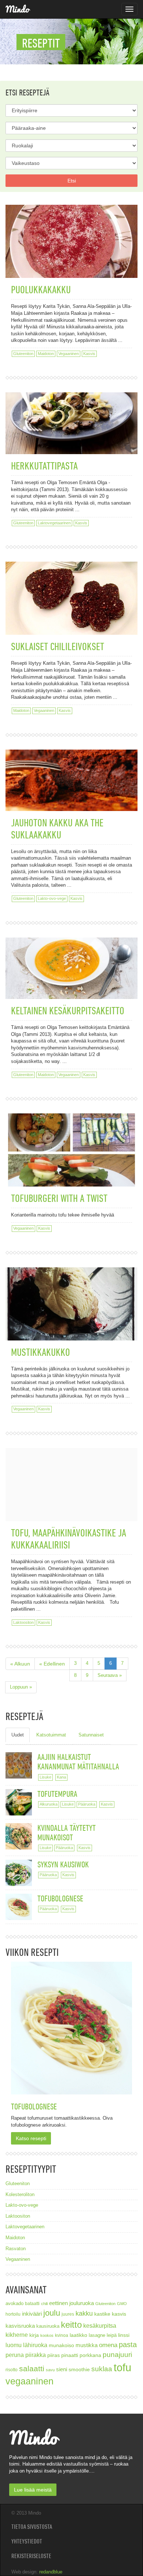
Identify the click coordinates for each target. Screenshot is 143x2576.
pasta (128, 2345)
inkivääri (32, 2314)
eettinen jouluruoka (71, 2303)
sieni (62, 2369)
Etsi (72, 181)
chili (44, 2304)
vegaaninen (30, 2381)
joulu (52, 2313)
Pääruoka (87, 1804)
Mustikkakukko (41, 1352)
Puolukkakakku (41, 289)
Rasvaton (16, 2249)
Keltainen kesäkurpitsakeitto (68, 1010)
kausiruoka (48, 2326)
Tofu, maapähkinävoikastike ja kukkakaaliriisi (69, 1539)
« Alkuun (20, 1664)
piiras (54, 2355)
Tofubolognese (60, 1898)
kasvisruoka (20, 2326)
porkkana (90, 2355)
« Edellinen (52, 1664)
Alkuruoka (49, 1804)
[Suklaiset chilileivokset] (71, 590)
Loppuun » (21, 1687)
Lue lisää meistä (33, 2490)
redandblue (51, 2572)
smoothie (79, 2370)
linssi (124, 2335)
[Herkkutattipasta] (71, 410)
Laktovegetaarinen (54, 523)
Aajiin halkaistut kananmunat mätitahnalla (78, 1762)
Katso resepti (31, 2138)
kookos (47, 2335)
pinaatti (70, 2355)
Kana (61, 1777)
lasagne (97, 2335)
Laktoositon (23, 1622)
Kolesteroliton (20, 2194)
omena (108, 2345)
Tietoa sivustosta (32, 2527)
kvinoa (62, 2335)
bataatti (32, 2303)
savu (50, 2370)
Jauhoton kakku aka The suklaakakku (57, 829)
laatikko (78, 2335)
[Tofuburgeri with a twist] (71, 1153)
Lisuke (45, 1777)
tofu (122, 2367)
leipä (112, 2335)
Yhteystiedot (27, 2541)
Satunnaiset (91, 1735)
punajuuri (117, 2355)
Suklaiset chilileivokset (58, 646)
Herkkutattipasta (44, 466)
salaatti (32, 2368)
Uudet (18, 1735)
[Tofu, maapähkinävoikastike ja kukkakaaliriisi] (71, 1487)
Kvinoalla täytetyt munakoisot (67, 1832)
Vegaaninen (69, 354)
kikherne (17, 2335)
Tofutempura (57, 1794)
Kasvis (89, 354)
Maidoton (46, 354)
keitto (71, 2325)
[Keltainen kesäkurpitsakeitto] (71, 955)
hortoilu (13, 2314)
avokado (14, 2304)
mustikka (87, 2345)
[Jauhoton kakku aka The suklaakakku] (71, 767)
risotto (12, 2370)
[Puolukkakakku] (71, 244)
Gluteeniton (23, 354)
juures (68, 2314)
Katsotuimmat (51, 1735)
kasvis (119, 2314)
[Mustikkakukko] (71, 1307)
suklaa (102, 2369)
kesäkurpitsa (100, 2326)
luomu (14, 2345)
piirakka (36, 2355)
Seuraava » (110, 1675)
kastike (102, 2314)
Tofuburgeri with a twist (59, 1198)
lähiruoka (35, 2345)
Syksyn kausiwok (63, 1864)
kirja (34, 2335)
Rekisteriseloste (31, 2556)
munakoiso (61, 2345)
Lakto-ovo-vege (52, 898)
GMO (122, 2304)
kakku (84, 2313)
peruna (15, 2355)
